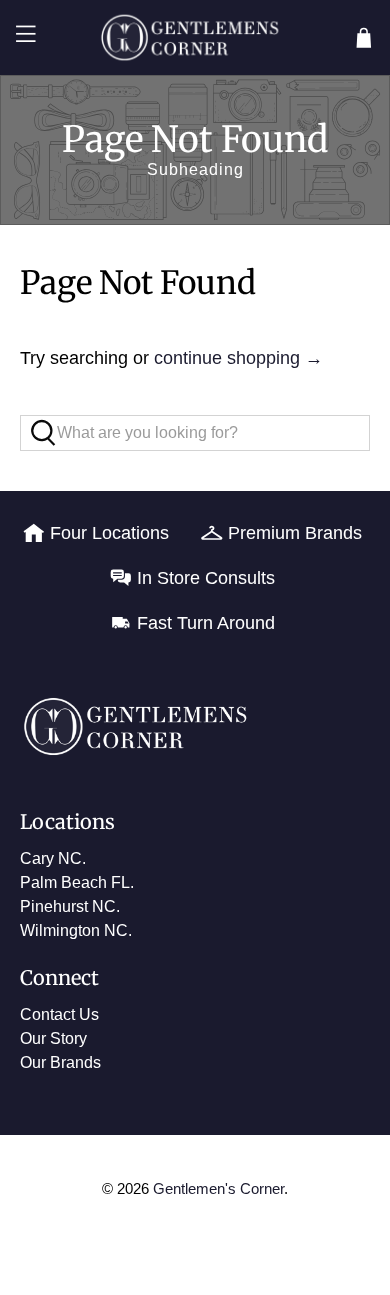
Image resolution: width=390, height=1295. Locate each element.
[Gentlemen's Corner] (195, 37)
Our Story (53, 1038)
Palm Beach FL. (77, 882)
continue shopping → (238, 358)
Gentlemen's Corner (218, 1188)
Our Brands (60, 1062)
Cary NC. (53, 858)
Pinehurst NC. (70, 906)
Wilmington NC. (76, 930)
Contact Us (59, 1014)
